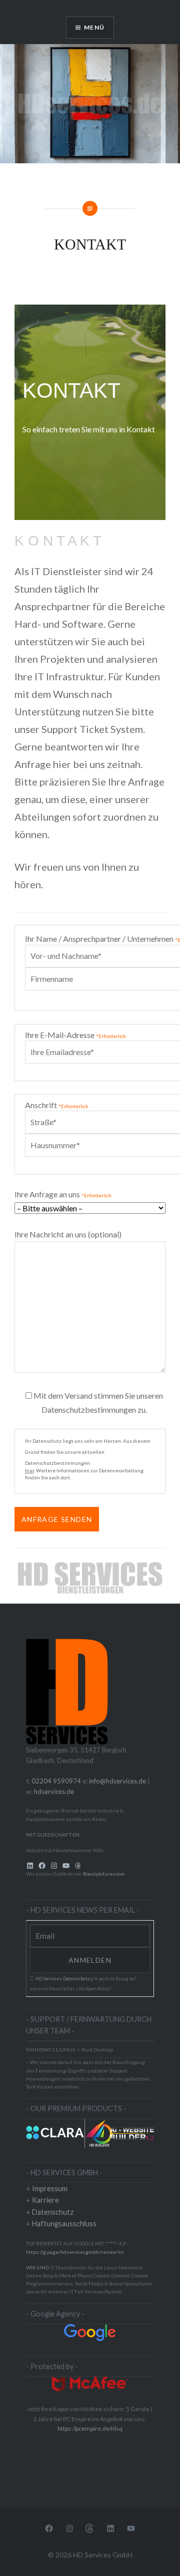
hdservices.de (54, 1791)
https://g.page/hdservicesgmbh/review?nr (75, 2252)
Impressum (50, 2188)
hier (29, 1470)
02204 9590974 (56, 1781)
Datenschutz (53, 2212)
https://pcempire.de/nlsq (90, 2428)
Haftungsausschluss (64, 2224)
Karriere (45, 2200)
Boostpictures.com (104, 1874)
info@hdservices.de (117, 1781)
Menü (94, 27)
